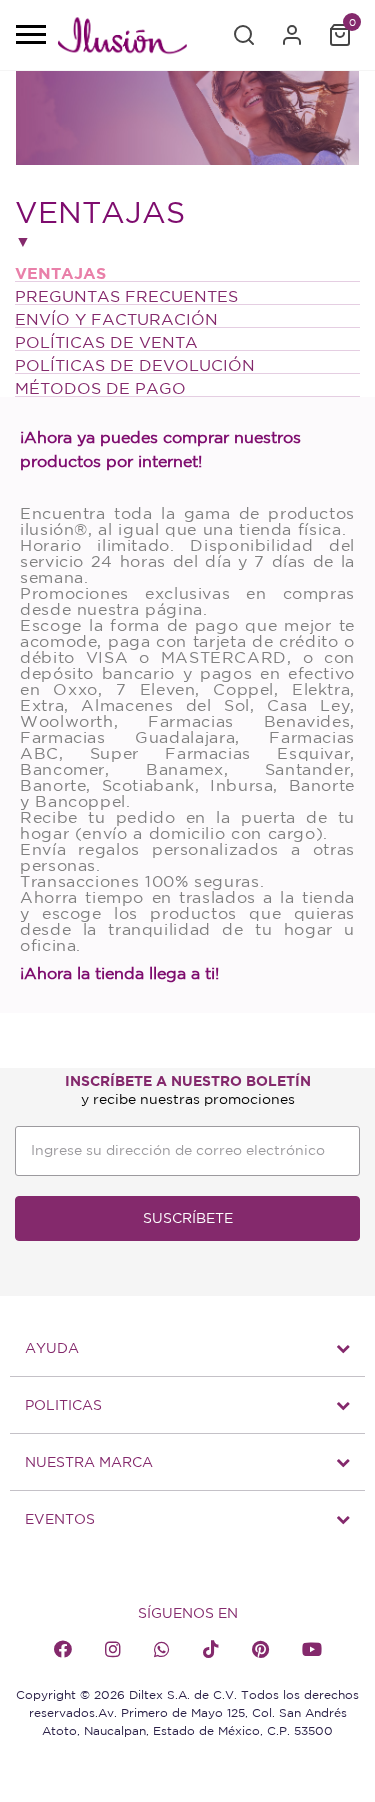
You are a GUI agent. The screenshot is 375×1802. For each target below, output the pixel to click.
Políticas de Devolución (135, 365)
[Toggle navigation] (30, 36)
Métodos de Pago (100, 388)
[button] (244, 35)
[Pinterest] (260, 1649)
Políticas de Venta (106, 342)
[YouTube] (312, 1649)
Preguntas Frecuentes (126, 296)
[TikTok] (211, 1649)
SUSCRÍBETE (188, 1218)
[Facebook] (63, 1649)
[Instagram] (113, 1649)
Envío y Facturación (116, 319)
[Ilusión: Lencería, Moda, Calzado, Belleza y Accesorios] (122, 39)
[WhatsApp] (162, 1649)
